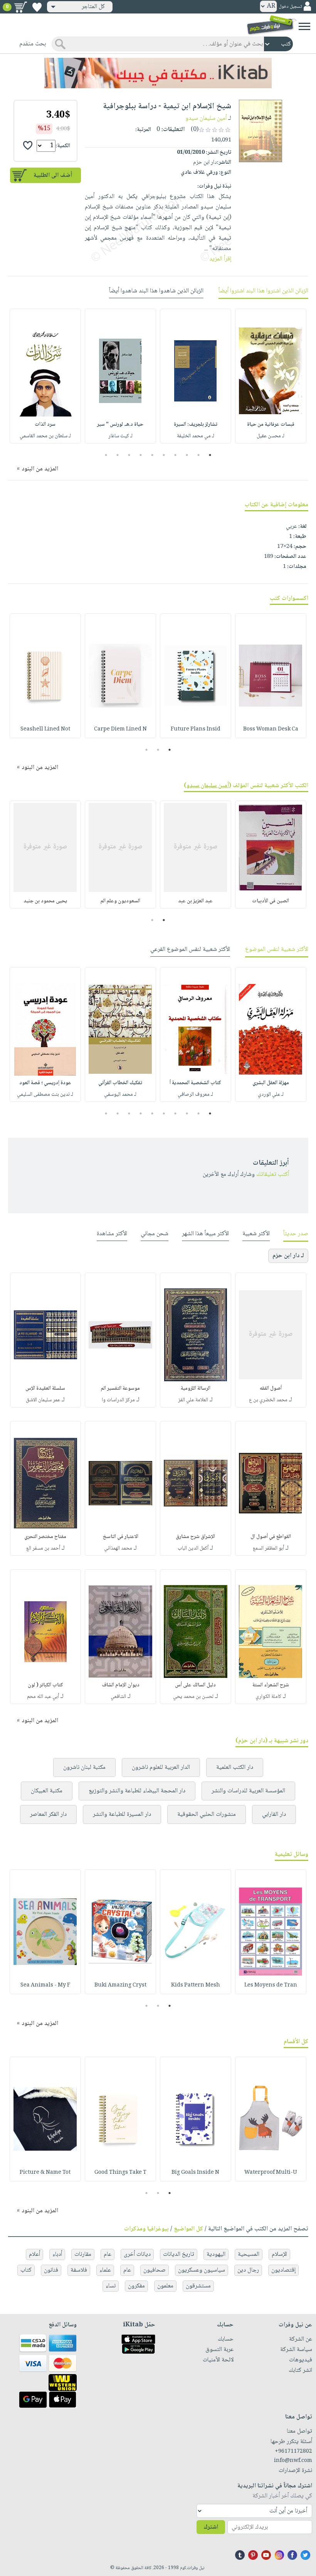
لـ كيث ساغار (120, 436)
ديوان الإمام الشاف (121, 1685)
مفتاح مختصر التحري (45, 1537)
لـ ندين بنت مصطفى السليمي (45, 1095)
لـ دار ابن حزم (288, 1256)
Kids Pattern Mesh (196, 1985)
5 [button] (164, 455)
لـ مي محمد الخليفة (196, 436)
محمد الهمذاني (118, 1548)
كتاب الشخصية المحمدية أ (195, 1083)
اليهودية (216, 2254)
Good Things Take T (120, 2173)
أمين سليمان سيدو (206, 118)
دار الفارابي (274, 1814)
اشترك (211, 2527)
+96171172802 (293, 2452)
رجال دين (248, 2270)
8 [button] (129, 455)
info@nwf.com (293, 2461)
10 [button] (105, 455)
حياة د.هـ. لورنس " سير (120, 425)
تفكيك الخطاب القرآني (120, 1083)
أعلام (34, 2254)
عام (108, 2254)
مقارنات (83, 2254)
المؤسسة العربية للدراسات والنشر (248, 1791)
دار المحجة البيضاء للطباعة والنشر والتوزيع (137, 1791)
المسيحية (249, 2254)
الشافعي (118, 1697)
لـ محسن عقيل (271, 436)
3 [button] (187, 455)
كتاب (26, 2270)
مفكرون (136, 2286)
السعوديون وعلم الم (120, 901)
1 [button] (210, 455)
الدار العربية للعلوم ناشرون (161, 1767)
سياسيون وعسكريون (202, 2270)
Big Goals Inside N (195, 2173)
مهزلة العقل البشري (271, 1083)
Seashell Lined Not (45, 729)
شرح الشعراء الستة (271, 1685)
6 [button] (152, 455)
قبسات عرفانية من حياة (271, 425)
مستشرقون (198, 2286)
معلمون (165, 2286)
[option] (271, 376)
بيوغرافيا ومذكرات (146, 2229)
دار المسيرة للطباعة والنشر (122, 1814)
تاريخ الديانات (179, 2254)
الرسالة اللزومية (196, 1389)
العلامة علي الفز (193, 1400)
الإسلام (279, 2254)
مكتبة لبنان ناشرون (84, 1767)
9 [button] (118, 455)
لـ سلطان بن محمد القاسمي (45, 436)
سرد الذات (45, 425)
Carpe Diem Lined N (120, 729)
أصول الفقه (271, 1389)
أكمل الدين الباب (193, 1548)
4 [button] (176, 455)
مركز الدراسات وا (118, 1400)
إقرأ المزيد (220, 259)
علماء (105, 2270)
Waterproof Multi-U (271, 2173)
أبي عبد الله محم (43, 1697)
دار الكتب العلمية (235, 1767)
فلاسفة (79, 2270)
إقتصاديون (283, 2270)
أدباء (57, 2254)
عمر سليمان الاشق (43, 1400)
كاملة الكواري (268, 1697)
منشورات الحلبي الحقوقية (207, 1814)
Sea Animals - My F (45, 1985)
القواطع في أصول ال (271, 1537)
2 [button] (199, 455)
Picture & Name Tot (45, 2173)
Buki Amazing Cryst (120, 1985)
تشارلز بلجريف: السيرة (196, 425)
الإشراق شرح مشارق (195, 1537)
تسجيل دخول (290, 7)
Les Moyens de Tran (271, 1985)
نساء (111, 2286)
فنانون (51, 2270)
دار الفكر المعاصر (48, 1814)
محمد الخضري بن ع (268, 1400)
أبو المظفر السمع (268, 1548)
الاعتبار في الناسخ (121, 1537)
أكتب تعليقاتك (273, 1175)
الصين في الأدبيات (271, 901)
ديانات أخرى (137, 2254)
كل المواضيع (188, 2229)
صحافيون (155, 2270)
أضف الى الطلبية (53, 175)
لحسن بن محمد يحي (193, 1697)
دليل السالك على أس (195, 1685)
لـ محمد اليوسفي (120, 1095)
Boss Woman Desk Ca (271, 729)
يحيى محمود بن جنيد (45, 901)
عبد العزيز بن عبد (195, 901)
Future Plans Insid (196, 729)
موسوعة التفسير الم (120, 1389)
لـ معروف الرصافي (195, 1095)
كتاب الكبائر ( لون (45, 1685)
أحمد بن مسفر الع (43, 1548)
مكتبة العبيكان (47, 1791)
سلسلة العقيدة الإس (45, 1389)
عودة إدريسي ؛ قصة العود (45, 1083)
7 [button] (141, 455)
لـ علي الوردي (271, 1095)
